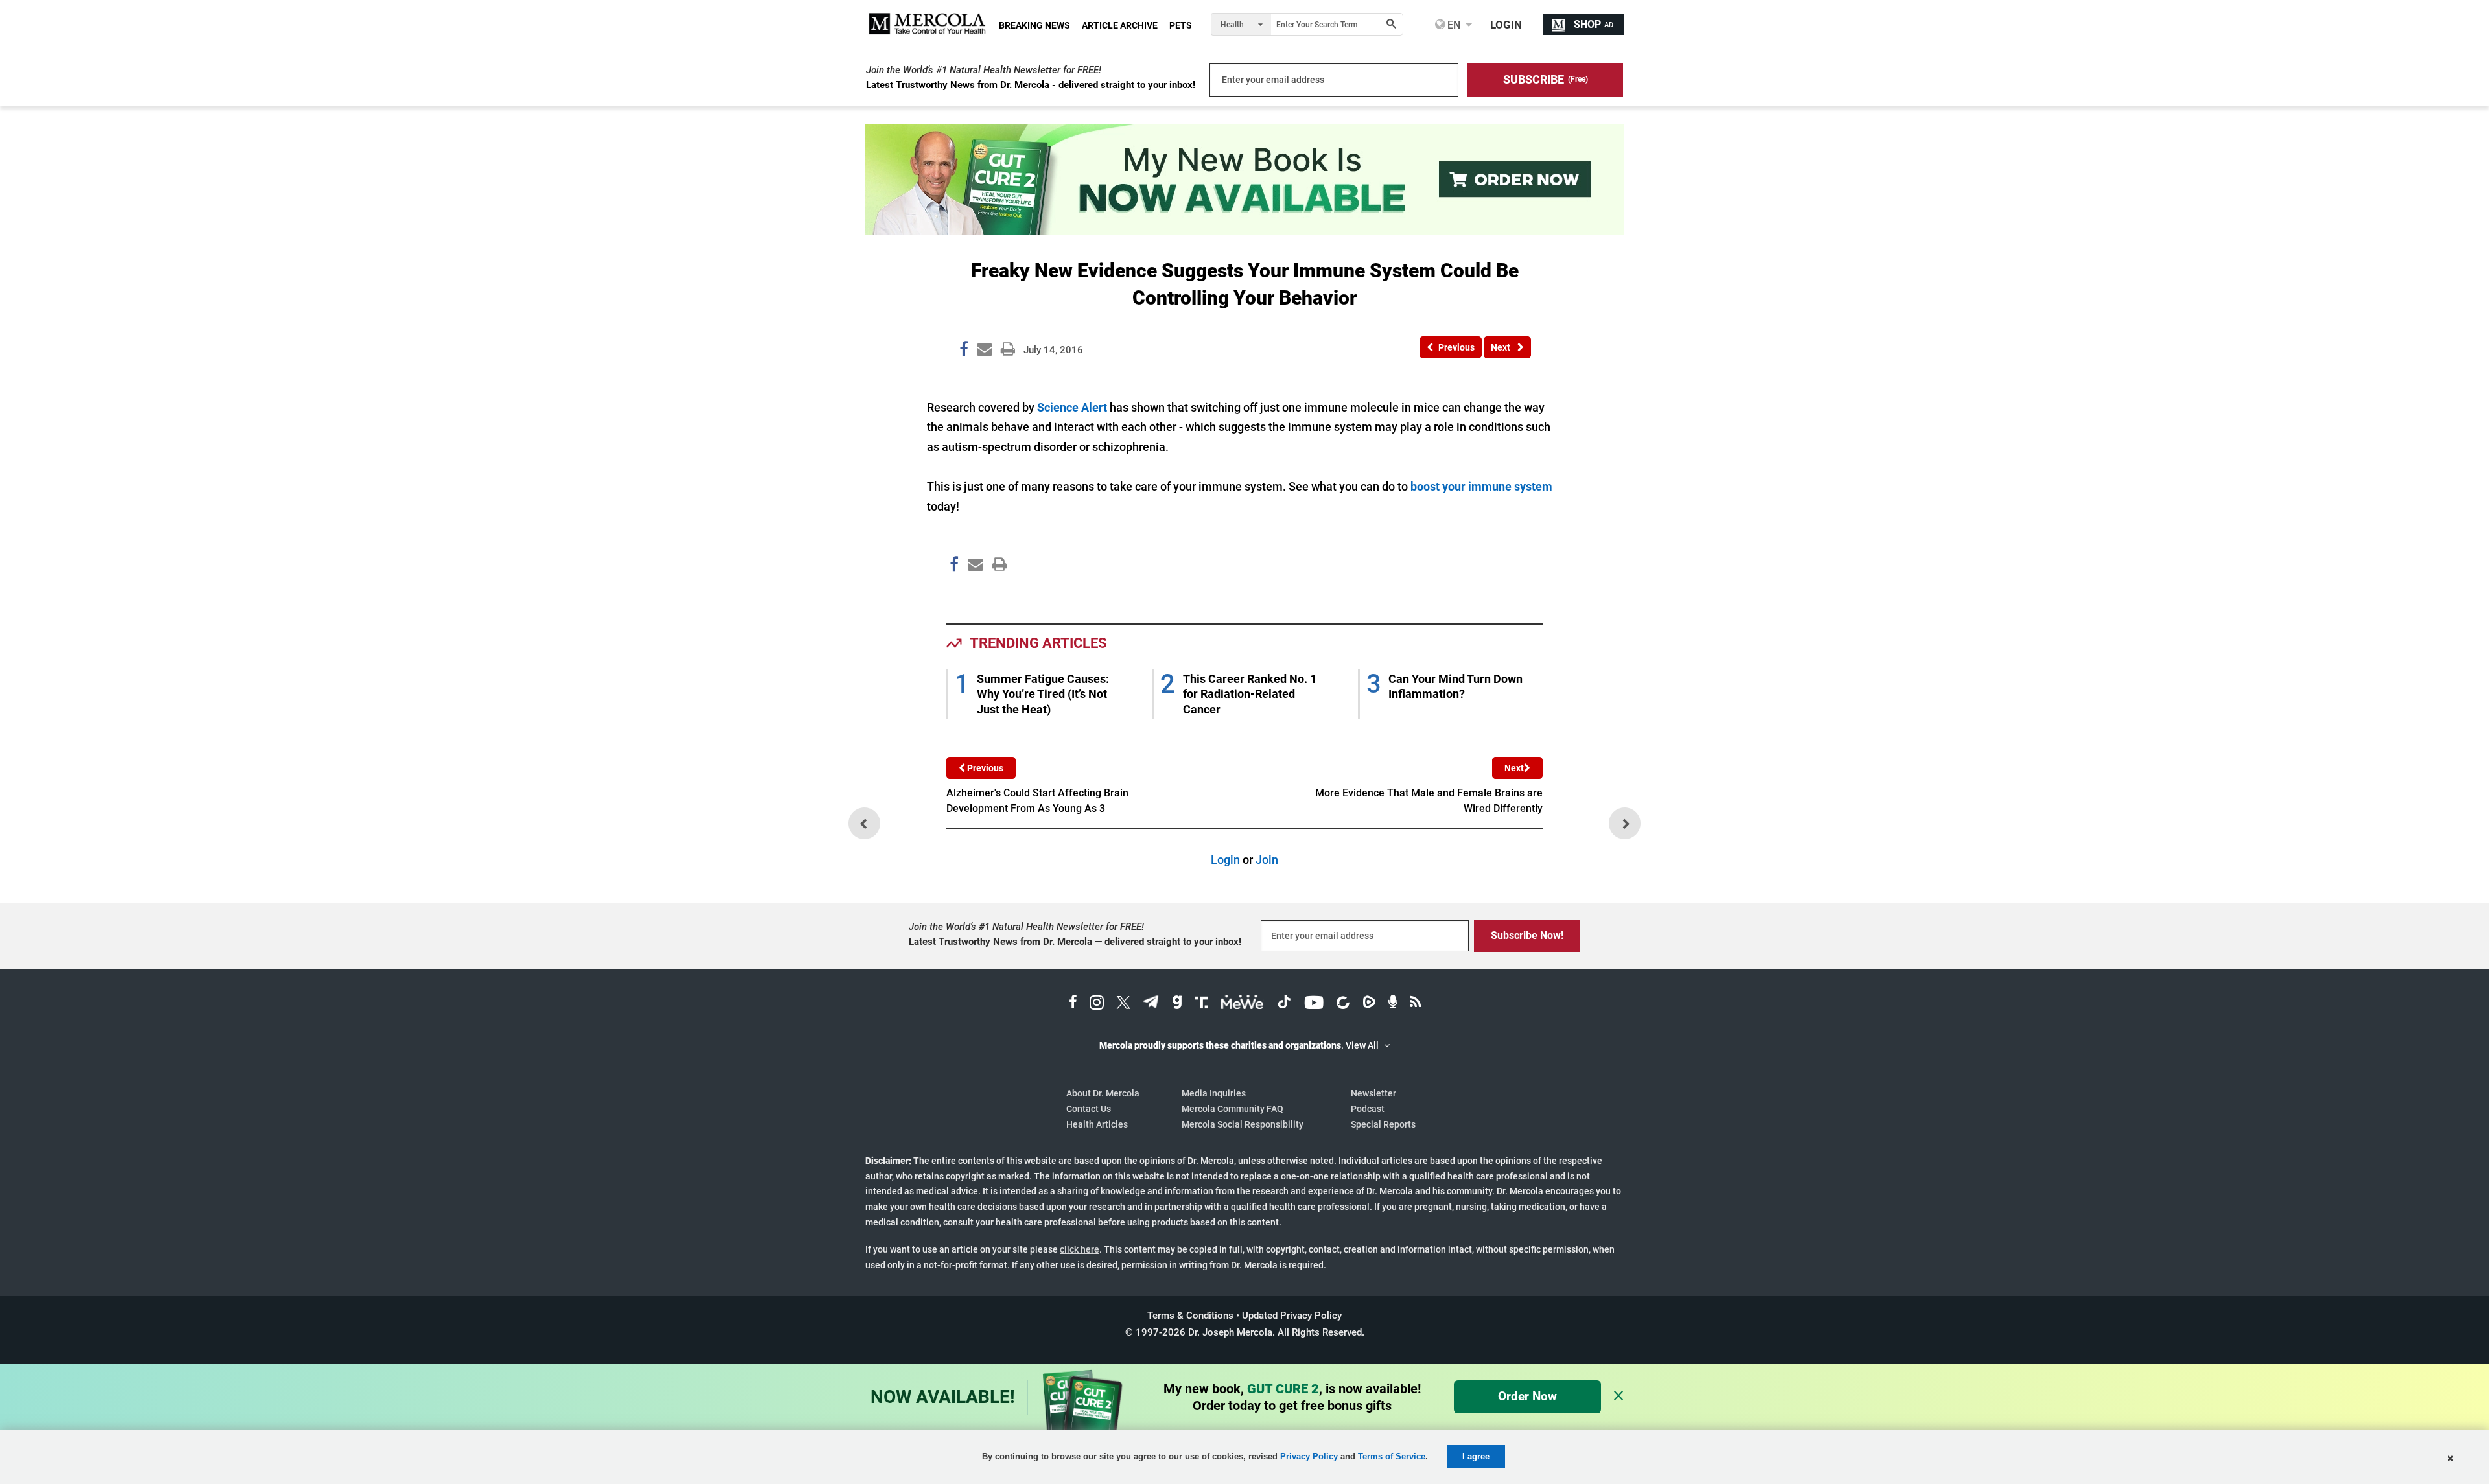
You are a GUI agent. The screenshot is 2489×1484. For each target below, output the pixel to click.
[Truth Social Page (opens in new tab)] (1202, 1004)
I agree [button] (1476, 1456)
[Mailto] (974, 592)
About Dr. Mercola (1103, 1093)
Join (1267, 860)
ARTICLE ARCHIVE (1120, 25)
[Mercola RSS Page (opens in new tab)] (1415, 1004)
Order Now (1527, 1396)
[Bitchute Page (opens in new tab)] (1343, 1004)
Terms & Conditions (1190, 1316)
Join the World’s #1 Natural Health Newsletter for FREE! (984, 70)
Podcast (1368, 1109)
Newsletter (1373, 1093)
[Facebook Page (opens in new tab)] (1073, 1004)
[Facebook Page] (953, 592)
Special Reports (1383, 1124)
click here (1080, 1249)
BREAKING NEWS (1034, 25)
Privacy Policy (1309, 1456)
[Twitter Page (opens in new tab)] (1123, 1004)
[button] (1545, 80)
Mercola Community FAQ (1233, 1109)
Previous (984, 768)
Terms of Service (1392, 1456)
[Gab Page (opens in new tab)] (1177, 1004)
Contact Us (1089, 1109)
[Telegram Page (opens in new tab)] (1151, 1004)
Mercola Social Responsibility (1243, 1124)
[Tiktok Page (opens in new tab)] (1284, 1004)
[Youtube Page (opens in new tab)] (1314, 1004)
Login (1225, 860)
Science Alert (1072, 407)
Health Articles (1097, 1124)
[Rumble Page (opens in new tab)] (1369, 1004)
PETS (1181, 25)
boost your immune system (1481, 486)
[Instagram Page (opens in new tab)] (1097, 1004)
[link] (964, 351)
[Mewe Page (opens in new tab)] (1243, 1004)
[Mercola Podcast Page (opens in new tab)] (1393, 1004)
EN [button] (1453, 25)
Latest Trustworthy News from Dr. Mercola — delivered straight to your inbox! (1075, 942)
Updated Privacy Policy (1292, 1316)
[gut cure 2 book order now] (1244, 230)
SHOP (1594, 24)
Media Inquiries (1214, 1093)
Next (1514, 768)
